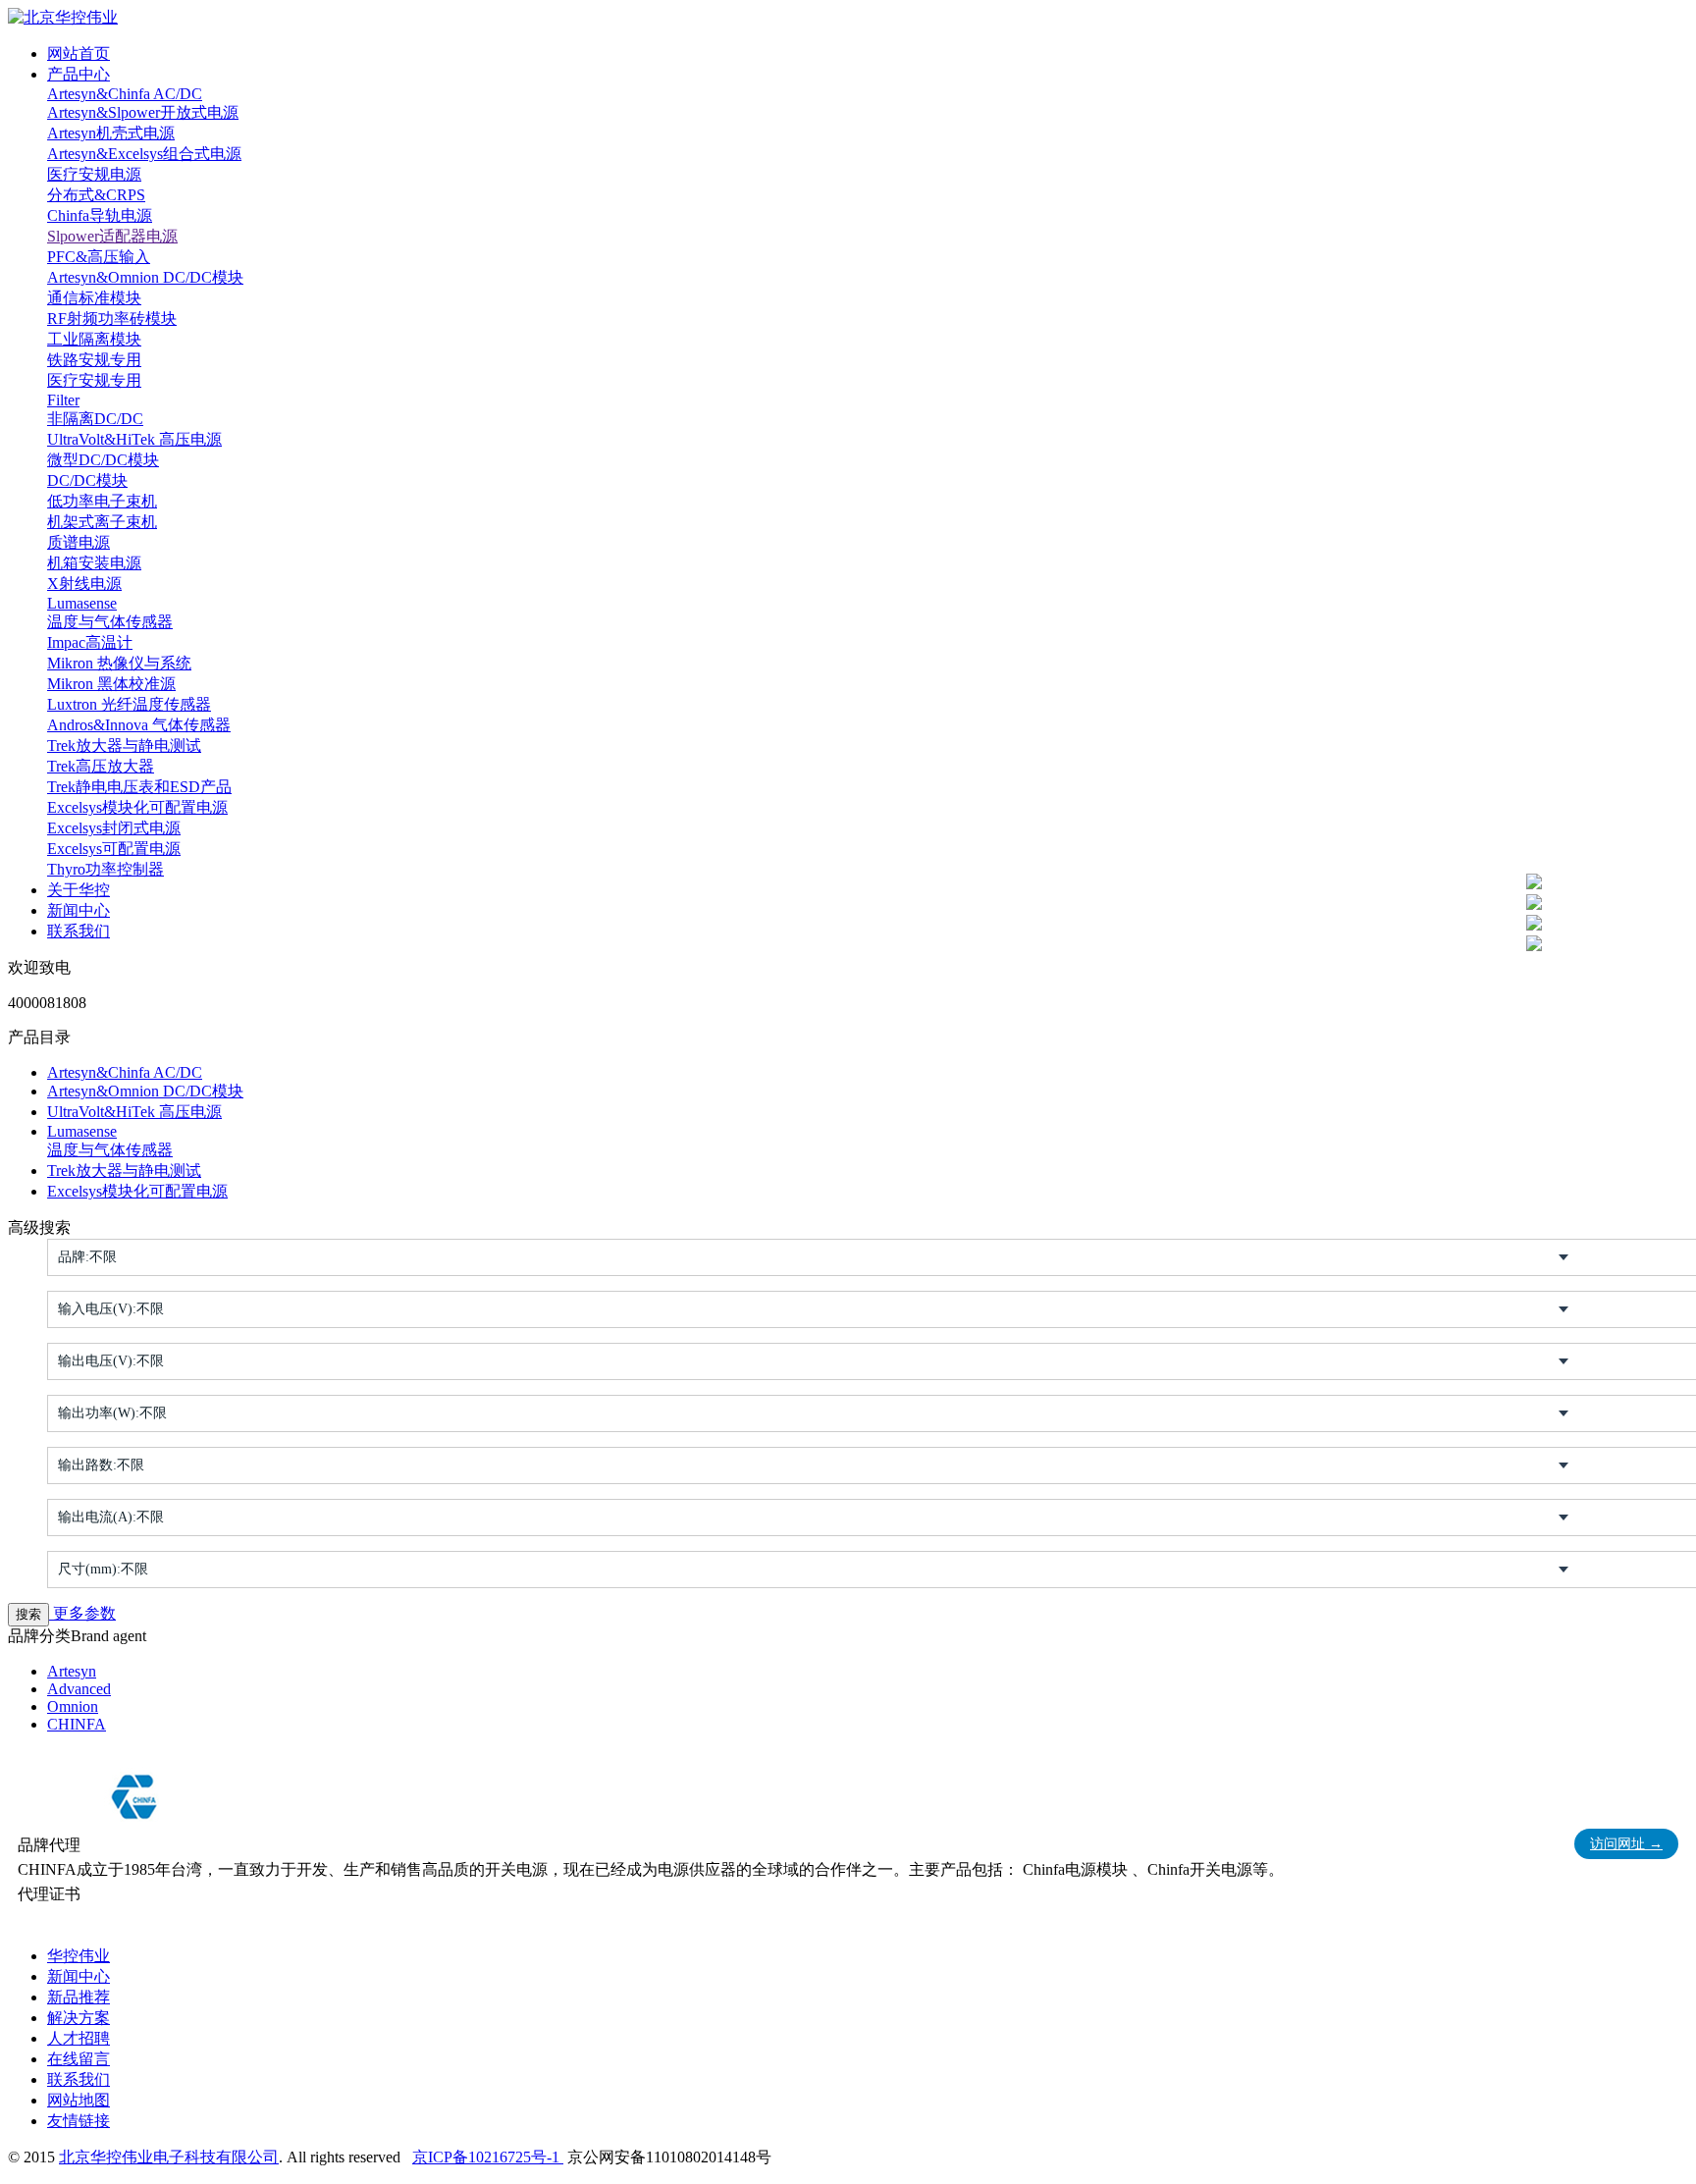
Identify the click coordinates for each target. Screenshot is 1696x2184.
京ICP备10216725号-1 (488, 2157)
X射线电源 (84, 584)
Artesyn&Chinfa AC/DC (125, 94)
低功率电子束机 (102, 501)
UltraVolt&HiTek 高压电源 (134, 439)
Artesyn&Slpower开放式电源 (143, 112)
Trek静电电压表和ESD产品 (139, 787)
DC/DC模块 (87, 480)
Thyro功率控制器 (106, 869)
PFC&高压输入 (99, 257)
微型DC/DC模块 (103, 460)
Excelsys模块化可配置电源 (137, 807)
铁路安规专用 (94, 360)
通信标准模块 (94, 298)
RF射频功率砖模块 (112, 319)
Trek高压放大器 (101, 766)
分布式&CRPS (96, 195)
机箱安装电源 (94, 563)
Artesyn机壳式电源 (111, 133)
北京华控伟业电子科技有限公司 (169, 2157)
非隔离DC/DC (95, 419)
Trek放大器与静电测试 (124, 746)
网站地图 (79, 2100)
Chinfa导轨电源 (100, 215)
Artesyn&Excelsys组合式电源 (144, 154)
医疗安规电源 (94, 174)
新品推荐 (79, 1997)
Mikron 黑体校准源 (111, 684)
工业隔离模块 (94, 339)
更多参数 (82, 1613)
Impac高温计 (90, 642)
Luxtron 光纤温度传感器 (129, 704)
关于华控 (79, 890)
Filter (63, 400)
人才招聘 (79, 2038)
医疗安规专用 (94, 380)
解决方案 (79, 2018)
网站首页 (79, 53)
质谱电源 (79, 542)
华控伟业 (79, 1956)
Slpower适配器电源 (112, 236)
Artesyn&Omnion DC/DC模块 (145, 277)
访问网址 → (1626, 1844)
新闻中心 (79, 910)
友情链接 (79, 2121)
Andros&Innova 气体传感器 (139, 725)
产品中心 (79, 74)
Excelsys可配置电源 (114, 849)
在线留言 (79, 2059)
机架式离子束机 (102, 522)
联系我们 (79, 931)
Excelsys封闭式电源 (114, 828)
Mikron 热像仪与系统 (119, 663)
